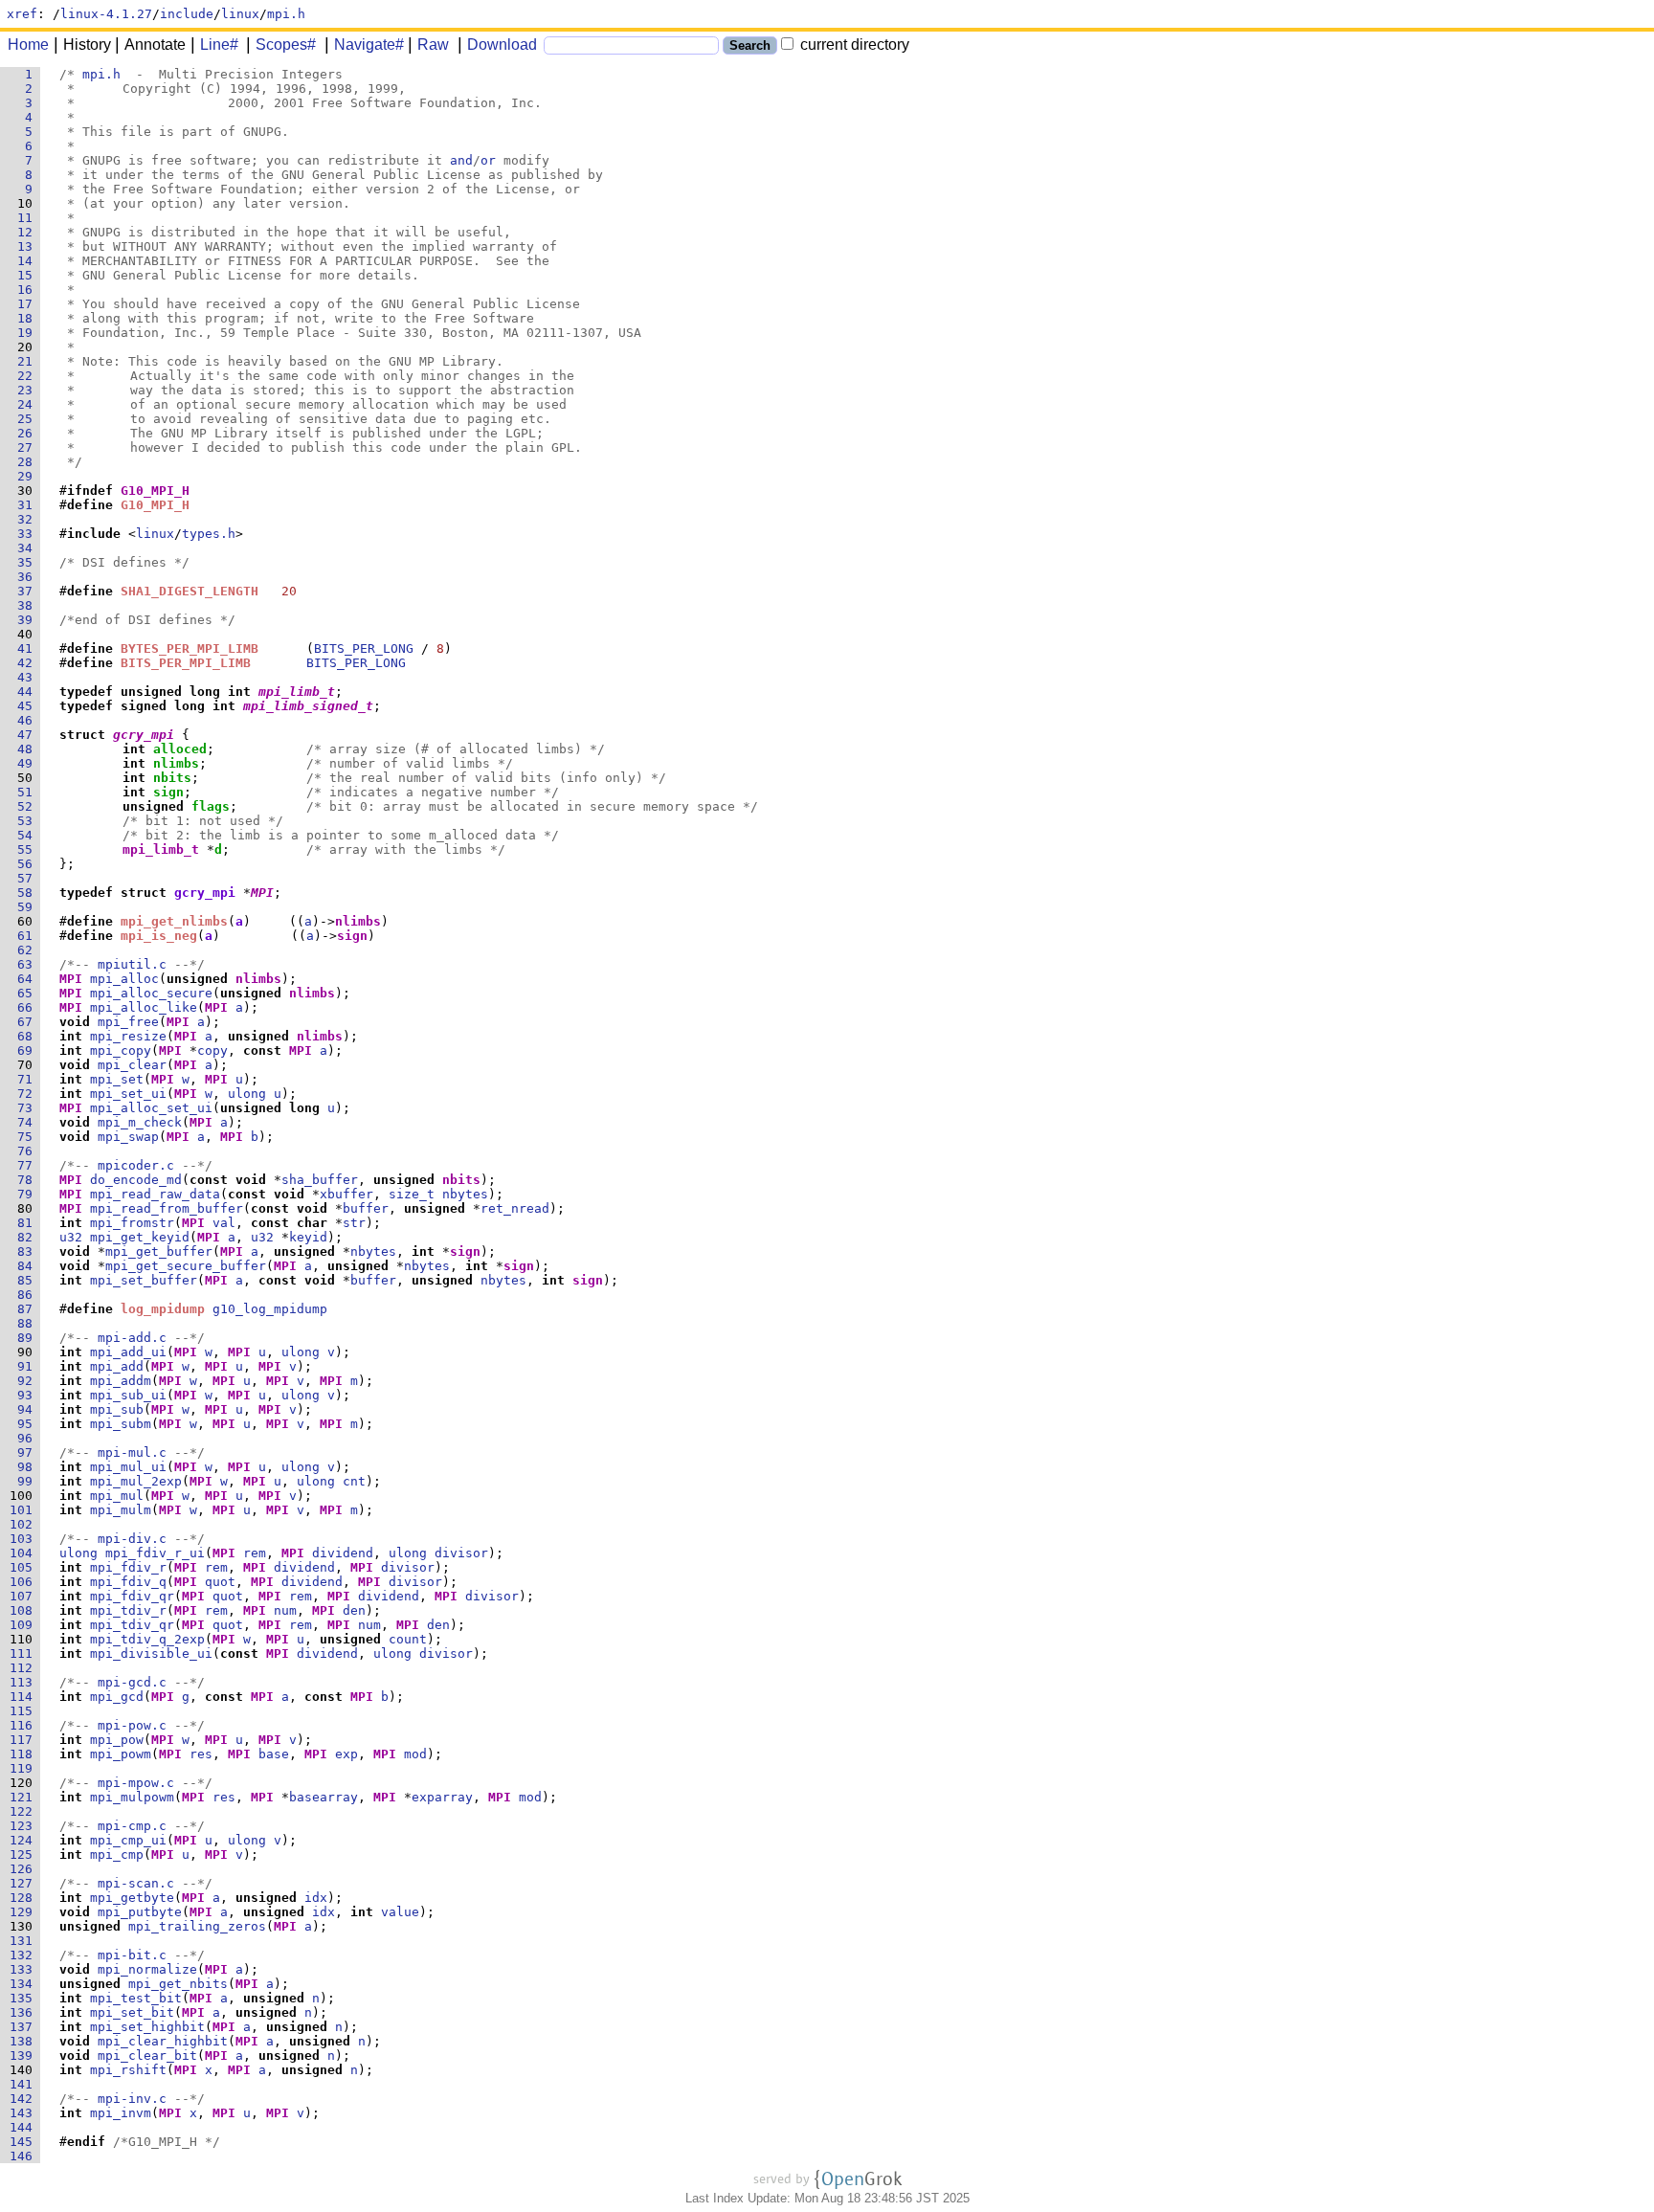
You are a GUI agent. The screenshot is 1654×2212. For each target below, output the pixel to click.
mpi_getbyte (132, 1898)
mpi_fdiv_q (128, 1582)
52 (29, 806)
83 (29, 1251)
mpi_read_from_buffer (167, 1208)
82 (29, 1237)
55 (29, 849)
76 (29, 1151)
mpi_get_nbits (178, 1984)
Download (502, 45)
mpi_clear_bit (147, 2056)
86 (29, 1295)
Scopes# (286, 45)
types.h (209, 534)
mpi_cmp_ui (128, 1840)
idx (316, 1898)
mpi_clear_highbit (163, 2041)
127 (25, 1883)
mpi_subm (121, 1424)
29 (29, 476)
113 (25, 1682)
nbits (172, 778)
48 (29, 749)
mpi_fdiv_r (128, 1567)
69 (29, 1050)
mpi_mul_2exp (136, 1481)
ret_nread (515, 1208)
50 (29, 778)
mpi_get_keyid (140, 1237)
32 (29, 519)
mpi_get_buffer (159, 1251)
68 (29, 1036)
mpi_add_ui (128, 1352)
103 (25, 1539)
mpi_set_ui (128, 1094)
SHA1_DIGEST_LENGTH (190, 591)
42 (29, 663)
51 (29, 792)
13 (29, 246)
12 (29, 232)
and (461, 160)
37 (29, 591)
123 (25, 1826)
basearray (324, 1797)
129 (25, 1912)
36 (29, 577)
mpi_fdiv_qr (132, 1596)
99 (29, 1481)
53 (29, 821)
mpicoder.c (136, 1165)
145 (25, 2142)
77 (29, 1165)
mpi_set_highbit (147, 2027)
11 (29, 218)
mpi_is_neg (159, 936)
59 (29, 907)
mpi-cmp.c (132, 1826)
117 (25, 1740)
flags (211, 806)
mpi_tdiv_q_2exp (147, 1639)
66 (29, 1007)
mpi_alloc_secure (151, 993)
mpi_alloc (124, 979)
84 (29, 1266)
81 (29, 1223)
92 (29, 1381)
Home (28, 45)
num (285, 1610)
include (187, 14)
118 (25, 1754)
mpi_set (117, 1079)
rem (255, 1553)
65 (29, 993)
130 (25, 1926)
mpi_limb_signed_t (308, 706)
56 (29, 864)
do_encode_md (136, 1180)
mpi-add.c (132, 1338)
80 (29, 1208)
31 (29, 505)
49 (29, 763)
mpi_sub (117, 1409)
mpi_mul (117, 1496)
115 (25, 1711)
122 (25, 1811)
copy (212, 1050)
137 (25, 2027)
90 (29, 1352)
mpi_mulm (121, 1510)
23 (29, 390)
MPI (262, 893)
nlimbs (176, 763)
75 (29, 1137)
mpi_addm (121, 1381)
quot (220, 1582)
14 (29, 261)
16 (29, 290)
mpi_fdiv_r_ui (155, 1553)
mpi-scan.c (136, 1883)
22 (29, 376)
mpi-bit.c (132, 1955)
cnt (354, 1481)
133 (25, 1969)
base (274, 1754)
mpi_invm (121, 2113)
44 (29, 692)
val (224, 1223)
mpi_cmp (117, 1855)
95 (29, 1424)
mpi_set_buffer (144, 1280)
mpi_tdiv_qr (132, 1625)
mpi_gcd (117, 1697)
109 (25, 1625)
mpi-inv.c (132, 2099)
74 (29, 1122)
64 (29, 979)
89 (29, 1338)
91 (29, 1366)
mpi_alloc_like (144, 1007)
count (408, 1639)
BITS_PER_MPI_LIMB (186, 663)
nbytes (465, 1194)
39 (29, 620)
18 (29, 318)
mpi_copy (121, 1050)
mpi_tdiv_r (128, 1610)
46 (29, 720)
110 (25, 1639)
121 (25, 1797)
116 (25, 1725)
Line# (219, 45)
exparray (442, 1797)
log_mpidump (163, 1309)
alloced (180, 749)
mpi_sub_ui (128, 1395)
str (354, 1223)
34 (29, 548)
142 (25, 2099)
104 (25, 1553)
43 (29, 677)
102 (25, 1524)
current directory (853, 45)
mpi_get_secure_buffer (186, 1266)
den (354, 1610)
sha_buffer (320, 1180)
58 (29, 893)
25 (29, 419)
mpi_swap (128, 1137)
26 (29, 433)
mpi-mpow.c (136, 1783)
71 (29, 1079)
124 (25, 1840)
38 (29, 605)
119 (25, 1768)
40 (29, 634)
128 (25, 1898)
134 (25, 1984)
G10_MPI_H (155, 491)
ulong (247, 1094)
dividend (343, 1553)
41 (29, 648)
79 (29, 1194)
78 (29, 1180)
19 (29, 333)
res (201, 1754)
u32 (71, 1237)
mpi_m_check (140, 1122)
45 (29, 706)
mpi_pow (117, 1740)
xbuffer (346, 1194)
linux (240, 14)
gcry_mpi (144, 735)
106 (25, 1582)
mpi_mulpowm (132, 1797)
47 (29, 735)
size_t (412, 1194)
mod (415, 1754)
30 (29, 491)
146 (25, 2156)
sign (168, 792)
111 (25, 1653)
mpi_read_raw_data (155, 1194)
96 (29, 1438)
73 (29, 1108)
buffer (366, 1208)
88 (29, 1323)
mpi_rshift (128, 2070)
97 (29, 1452)
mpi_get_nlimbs (174, 921)
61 (29, 936)
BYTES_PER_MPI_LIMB (190, 648)
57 (29, 878)
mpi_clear (132, 1065)
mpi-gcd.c (132, 1682)
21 (29, 361)
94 (29, 1409)
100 (25, 1496)
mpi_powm (121, 1754)
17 (29, 304)
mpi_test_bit (136, 1998)
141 (25, 2084)
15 (29, 275)
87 (29, 1309)
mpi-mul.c (132, 1452)
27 (29, 447)
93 (29, 1395)
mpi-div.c (132, 1539)
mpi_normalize (147, 1969)
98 (29, 1467)
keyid (308, 1237)
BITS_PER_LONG (364, 648)
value (400, 1912)
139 (25, 2056)
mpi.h (286, 14)
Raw (433, 45)
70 (29, 1065)
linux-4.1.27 (106, 14)
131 (25, 1941)
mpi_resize (128, 1036)
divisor (461, 1553)
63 (29, 964)
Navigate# (369, 45)
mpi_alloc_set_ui (151, 1108)
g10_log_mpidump (270, 1309)
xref (22, 14)
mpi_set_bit (132, 2012)
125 (25, 1855)
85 (29, 1280)
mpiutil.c (132, 964)
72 (29, 1094)
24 (29, 404)
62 (29, 950)
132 (25, 1955)
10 (29, 203)
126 (25, 1869)
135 (25, 1998)
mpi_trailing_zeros (197, 1926)
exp (346, 1754)
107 (25, 1596)
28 (29, 462)
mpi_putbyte (140, 1912)
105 (25, 1567)
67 (29, 1022)
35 (29, 562)
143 (25, 2113)
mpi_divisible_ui (151, 1653)
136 (25, 2012)
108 (25, 1610)
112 (25, 1668)
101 (25, 1510)
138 (25, 2041)
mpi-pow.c (132, 1725)
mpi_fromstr (132, 1223)
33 (29, 534)
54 (29, 835)
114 (25, 1697)
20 (29, 347)
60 (29, 921)
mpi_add (117, 1366)
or (488, 160)
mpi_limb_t (297, 692)
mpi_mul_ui (128, 1467)
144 (25, 2127)
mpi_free (128, 1022)
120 (25, 1783)
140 (25, 2070)
